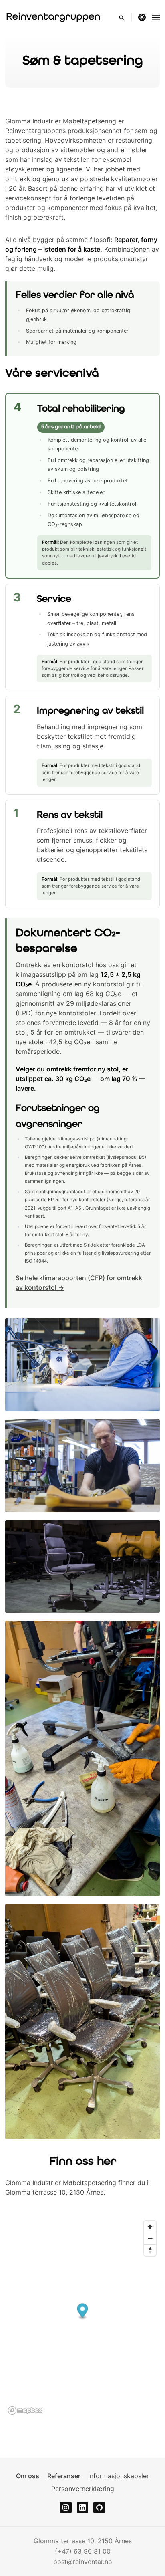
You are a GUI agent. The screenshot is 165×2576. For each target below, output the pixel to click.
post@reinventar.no (83, 2562)
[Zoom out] (150, 2238)
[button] (82, 2311)
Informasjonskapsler (119, 2476)
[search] (125, 17)
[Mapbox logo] (25, 2410)
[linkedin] (83, 2508)
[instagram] (66, 2508)
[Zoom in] (150, 2227)
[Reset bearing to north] (150, 2250)
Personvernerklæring (83, 2489)
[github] (99, 2508)
